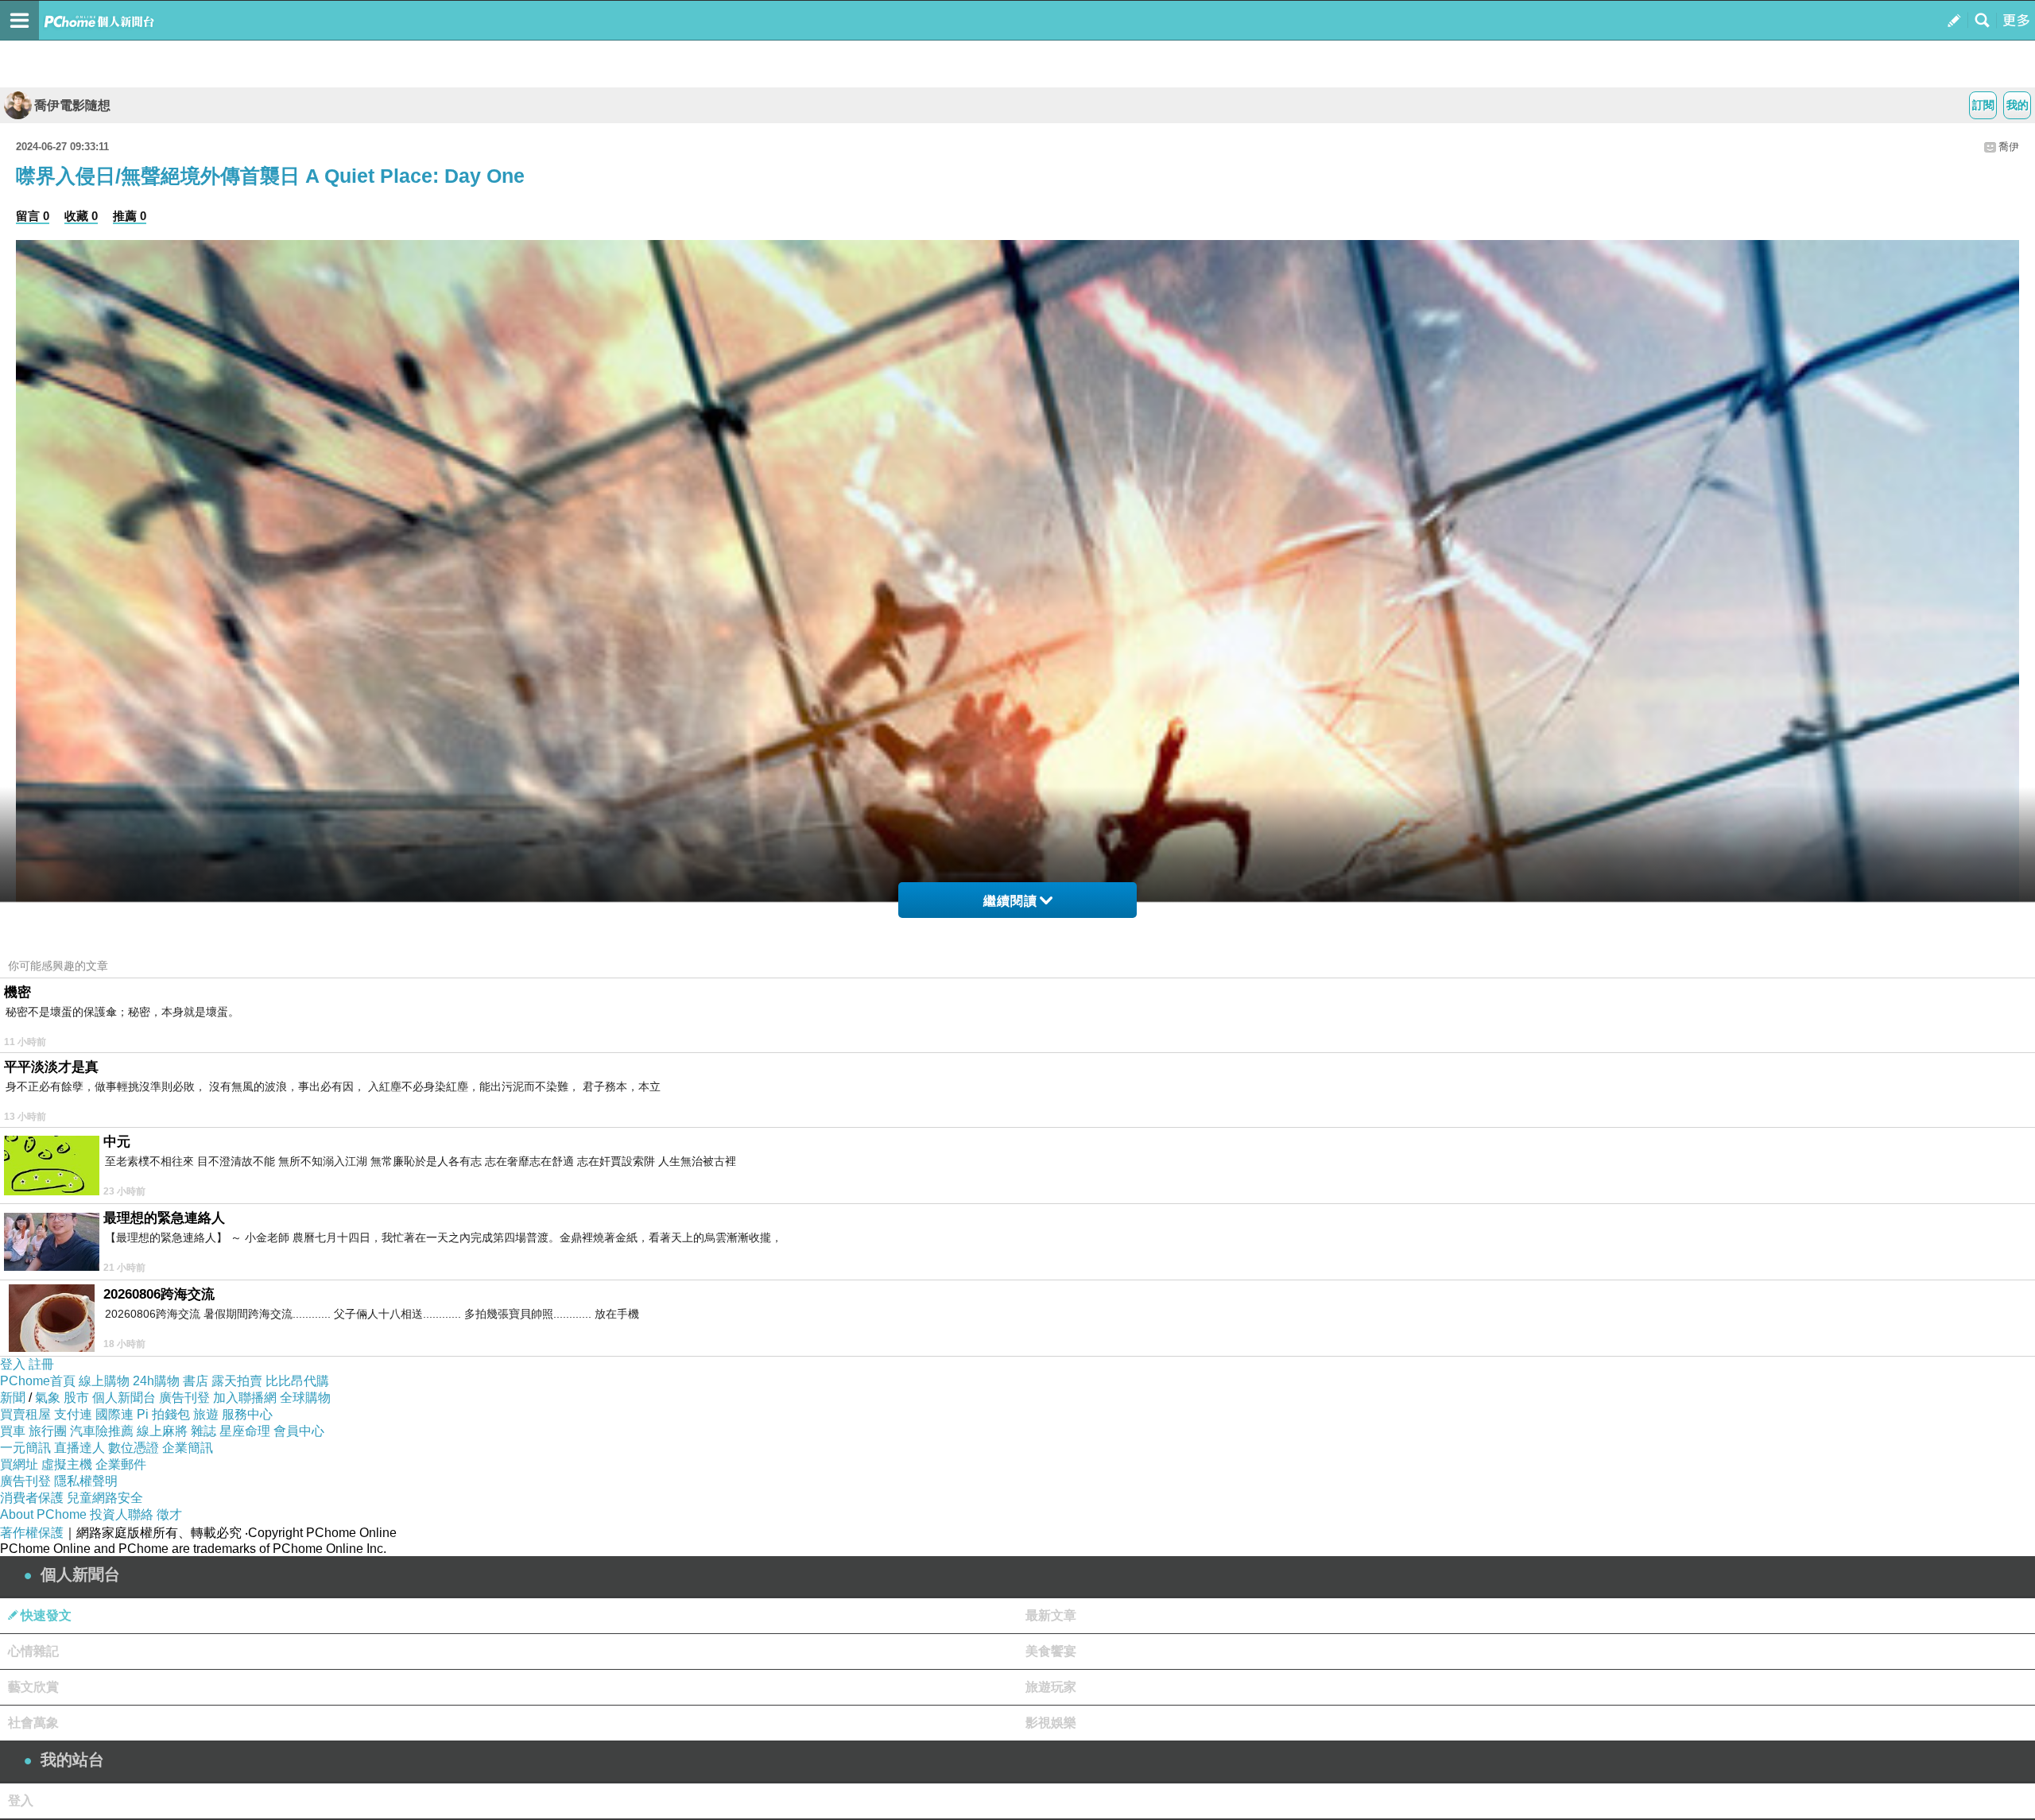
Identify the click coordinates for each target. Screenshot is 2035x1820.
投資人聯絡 (122, 1514)
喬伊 (2009, 147)
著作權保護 (32, 1533)
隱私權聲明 (86, 1481)
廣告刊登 (184, 1398)
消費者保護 (32, 1498)
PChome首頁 (38, 1381)
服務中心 (247, 1414)
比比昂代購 (297, 1381)
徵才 (169, 1514)
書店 (196, 1381)
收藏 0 (81, 216)
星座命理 (245, 1431)
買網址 (19, 1464)
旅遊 (206, 1414)
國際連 (114, 1414)
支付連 (73, 1414)
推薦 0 (130, 216)
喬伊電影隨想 (72, 105)
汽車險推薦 (102, 1431)
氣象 (48, 1398)
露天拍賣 (237, 1381)
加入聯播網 (245, 1398)
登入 (13, 1364)
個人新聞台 (124, 1398)
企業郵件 (121, 1464)
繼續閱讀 (1010, 901)
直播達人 (79, 1448)
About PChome (43, 1514)
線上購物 (104, 1381)
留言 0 (33, 216)
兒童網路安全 (105, 1498)
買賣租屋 (25, 1414)
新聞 (13, 1398)
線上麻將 (162, 1431)
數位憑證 (134, 1448)
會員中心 (299, 1431)
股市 (76, 1398)
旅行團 (48, 1431)
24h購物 (156, 1381)
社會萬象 (33, 1723)
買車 (13, 1431)
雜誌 (203, 1431)
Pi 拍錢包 (163, 1414)
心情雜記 (33, 1651)
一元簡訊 (25, 1448)
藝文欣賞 (33, 1687)
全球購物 (305, 1398)
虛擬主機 (67, 1464)
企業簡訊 (188, 1448)
